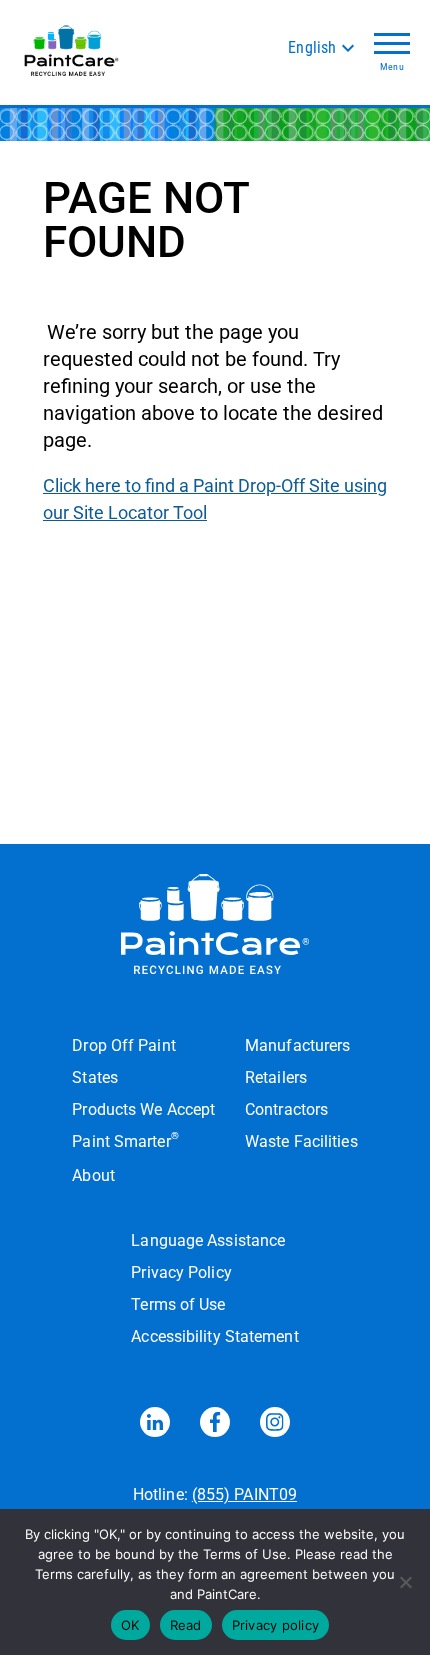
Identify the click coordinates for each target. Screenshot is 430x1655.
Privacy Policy (181, 1272)
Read (186, 1625)
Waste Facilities (301, 1141)
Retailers (276, 1077)
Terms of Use (178, 1304)
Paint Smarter (125, 1140)
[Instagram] (275, 1426)
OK (130, 1625)
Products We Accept (143, 1109)
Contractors (286, 1109)
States (95, 1077)
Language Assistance (208, 1240)
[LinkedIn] (155, 1426)
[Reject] (405, 1582)
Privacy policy (276, 1625)
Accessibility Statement (214, 1336)
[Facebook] (215, 1426)
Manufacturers (297, 1045)
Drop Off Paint (123, 1045)
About (93, 1175)
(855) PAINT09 (244, 1494)
